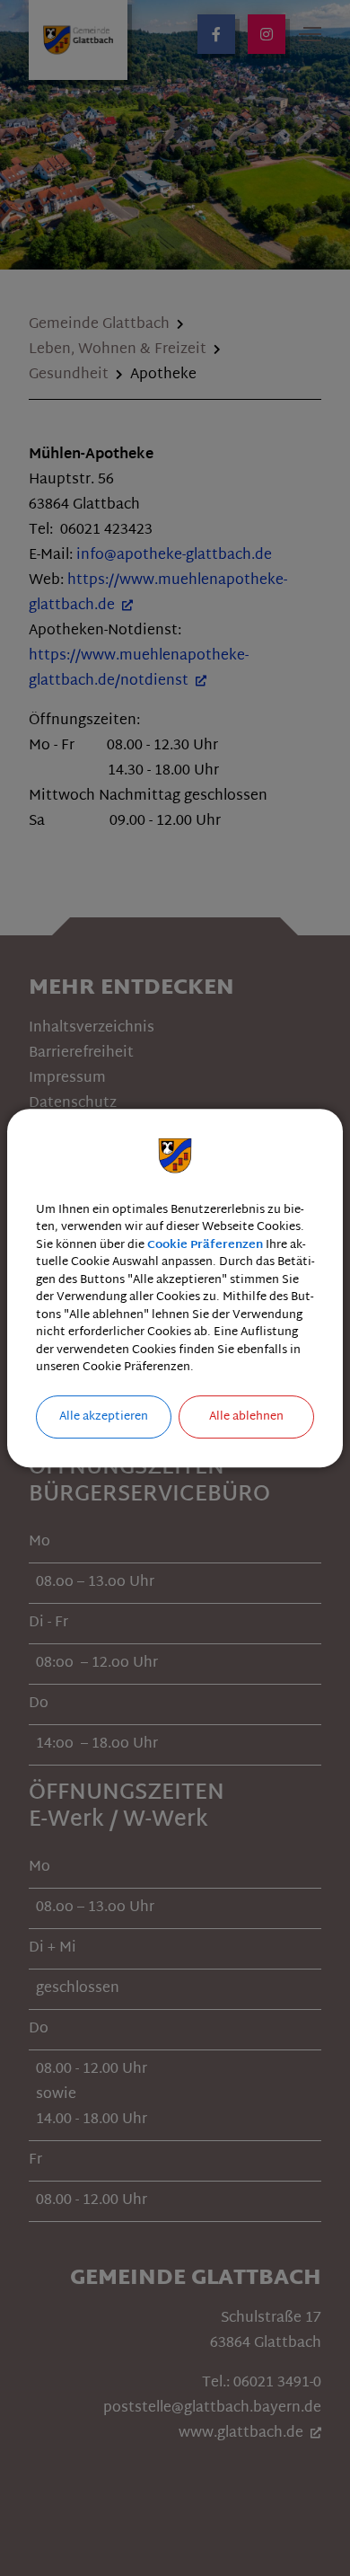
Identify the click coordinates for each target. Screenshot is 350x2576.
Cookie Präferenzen (205, 1245)
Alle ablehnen (246, 1417)
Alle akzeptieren (104, 1417)
